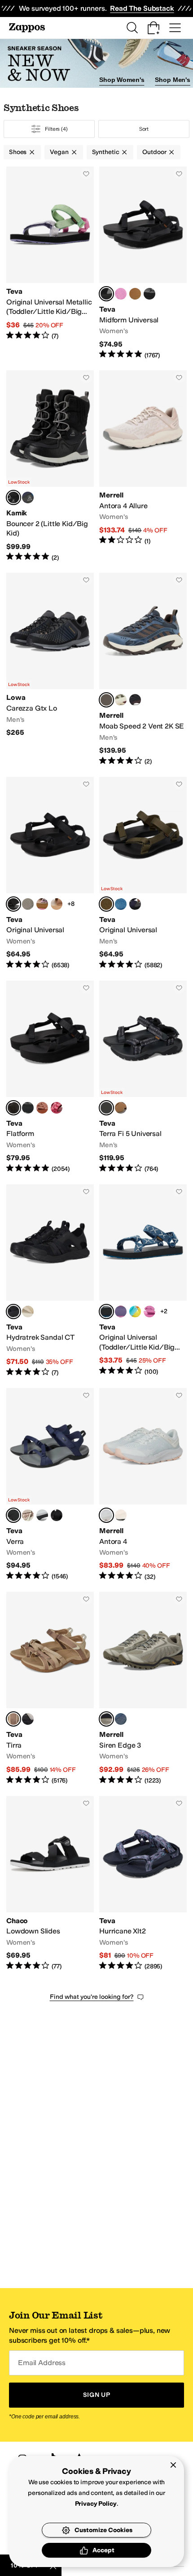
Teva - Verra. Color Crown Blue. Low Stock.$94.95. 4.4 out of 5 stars (50, 1485)
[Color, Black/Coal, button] (135, 700)
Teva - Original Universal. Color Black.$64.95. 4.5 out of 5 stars (50, 873)
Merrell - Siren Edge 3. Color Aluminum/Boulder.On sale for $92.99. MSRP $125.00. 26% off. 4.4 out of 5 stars (143, 1688)
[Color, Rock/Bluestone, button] (121, 1719)
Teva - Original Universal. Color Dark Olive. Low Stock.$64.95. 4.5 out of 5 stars (143, 873)
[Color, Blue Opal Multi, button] (121, 904)
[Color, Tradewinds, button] (42, 1515)
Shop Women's (122, 80)
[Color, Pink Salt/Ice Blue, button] (121, 1515)
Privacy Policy (96, 2504)
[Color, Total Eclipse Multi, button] (135, 904)
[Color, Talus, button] (121, 700)
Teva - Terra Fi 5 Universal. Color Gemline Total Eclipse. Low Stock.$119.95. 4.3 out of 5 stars (143, 1077)
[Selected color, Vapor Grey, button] (106, 1515)
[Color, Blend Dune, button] (28, 1515)
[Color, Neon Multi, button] (135, 1312)
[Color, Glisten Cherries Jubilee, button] (57, 1108)
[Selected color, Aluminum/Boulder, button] (106, 1719)
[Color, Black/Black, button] (57, 1515)
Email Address (42, 2363)
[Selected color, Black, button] (106, 294)
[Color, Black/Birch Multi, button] (28, 1719)
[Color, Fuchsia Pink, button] (121, 294)
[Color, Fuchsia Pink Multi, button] (121, 1312)
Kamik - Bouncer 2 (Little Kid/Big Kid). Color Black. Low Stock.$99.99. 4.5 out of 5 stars (50, 466)
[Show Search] (132, 28)
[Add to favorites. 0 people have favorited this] (86, 174)
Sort (144, 129)
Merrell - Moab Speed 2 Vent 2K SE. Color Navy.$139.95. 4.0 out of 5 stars (143, 669)
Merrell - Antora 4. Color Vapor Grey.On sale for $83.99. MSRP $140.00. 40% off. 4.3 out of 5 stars (143, 1485)
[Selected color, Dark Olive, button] (106, 904)
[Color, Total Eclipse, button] (121, 1108)
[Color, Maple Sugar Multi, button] (28, 904)
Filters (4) (56, 129)
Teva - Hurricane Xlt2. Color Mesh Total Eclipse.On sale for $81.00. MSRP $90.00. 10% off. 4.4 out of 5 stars (143, 1884)
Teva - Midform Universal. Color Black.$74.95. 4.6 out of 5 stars (143, 263)
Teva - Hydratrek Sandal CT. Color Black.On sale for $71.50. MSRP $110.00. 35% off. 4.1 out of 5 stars (50, 1281)
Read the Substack (142, 8)
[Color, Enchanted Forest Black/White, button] (149, 294)
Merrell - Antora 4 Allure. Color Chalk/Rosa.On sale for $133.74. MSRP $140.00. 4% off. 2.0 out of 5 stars (143, 466)
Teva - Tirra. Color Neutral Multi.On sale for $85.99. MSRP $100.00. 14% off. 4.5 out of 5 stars (50, 1688)
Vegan (59, 152)
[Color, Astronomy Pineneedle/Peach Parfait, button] (42, 904)
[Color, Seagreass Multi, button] (135, 294)
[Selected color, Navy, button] (106, 700)
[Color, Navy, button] (28, 497)
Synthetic (106, 152)
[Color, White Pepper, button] (28, 1312)
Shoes (18, 152)
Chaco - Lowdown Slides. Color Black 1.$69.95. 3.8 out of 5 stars (50, 1884)
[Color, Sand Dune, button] (57, 904)
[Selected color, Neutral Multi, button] (13, 1719)
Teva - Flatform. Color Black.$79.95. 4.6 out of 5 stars (50, 1077)
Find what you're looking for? (92, 1997)
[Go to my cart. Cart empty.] (154, 28)
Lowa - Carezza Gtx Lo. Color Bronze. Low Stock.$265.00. (50, 669)
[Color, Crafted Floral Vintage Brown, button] (42, 1108)
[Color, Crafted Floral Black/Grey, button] (28, 1108)
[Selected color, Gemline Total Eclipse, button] (106, 1108)
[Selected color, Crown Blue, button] (13, 1515)
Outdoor (154, 152)
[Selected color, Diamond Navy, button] (106, 1312)
